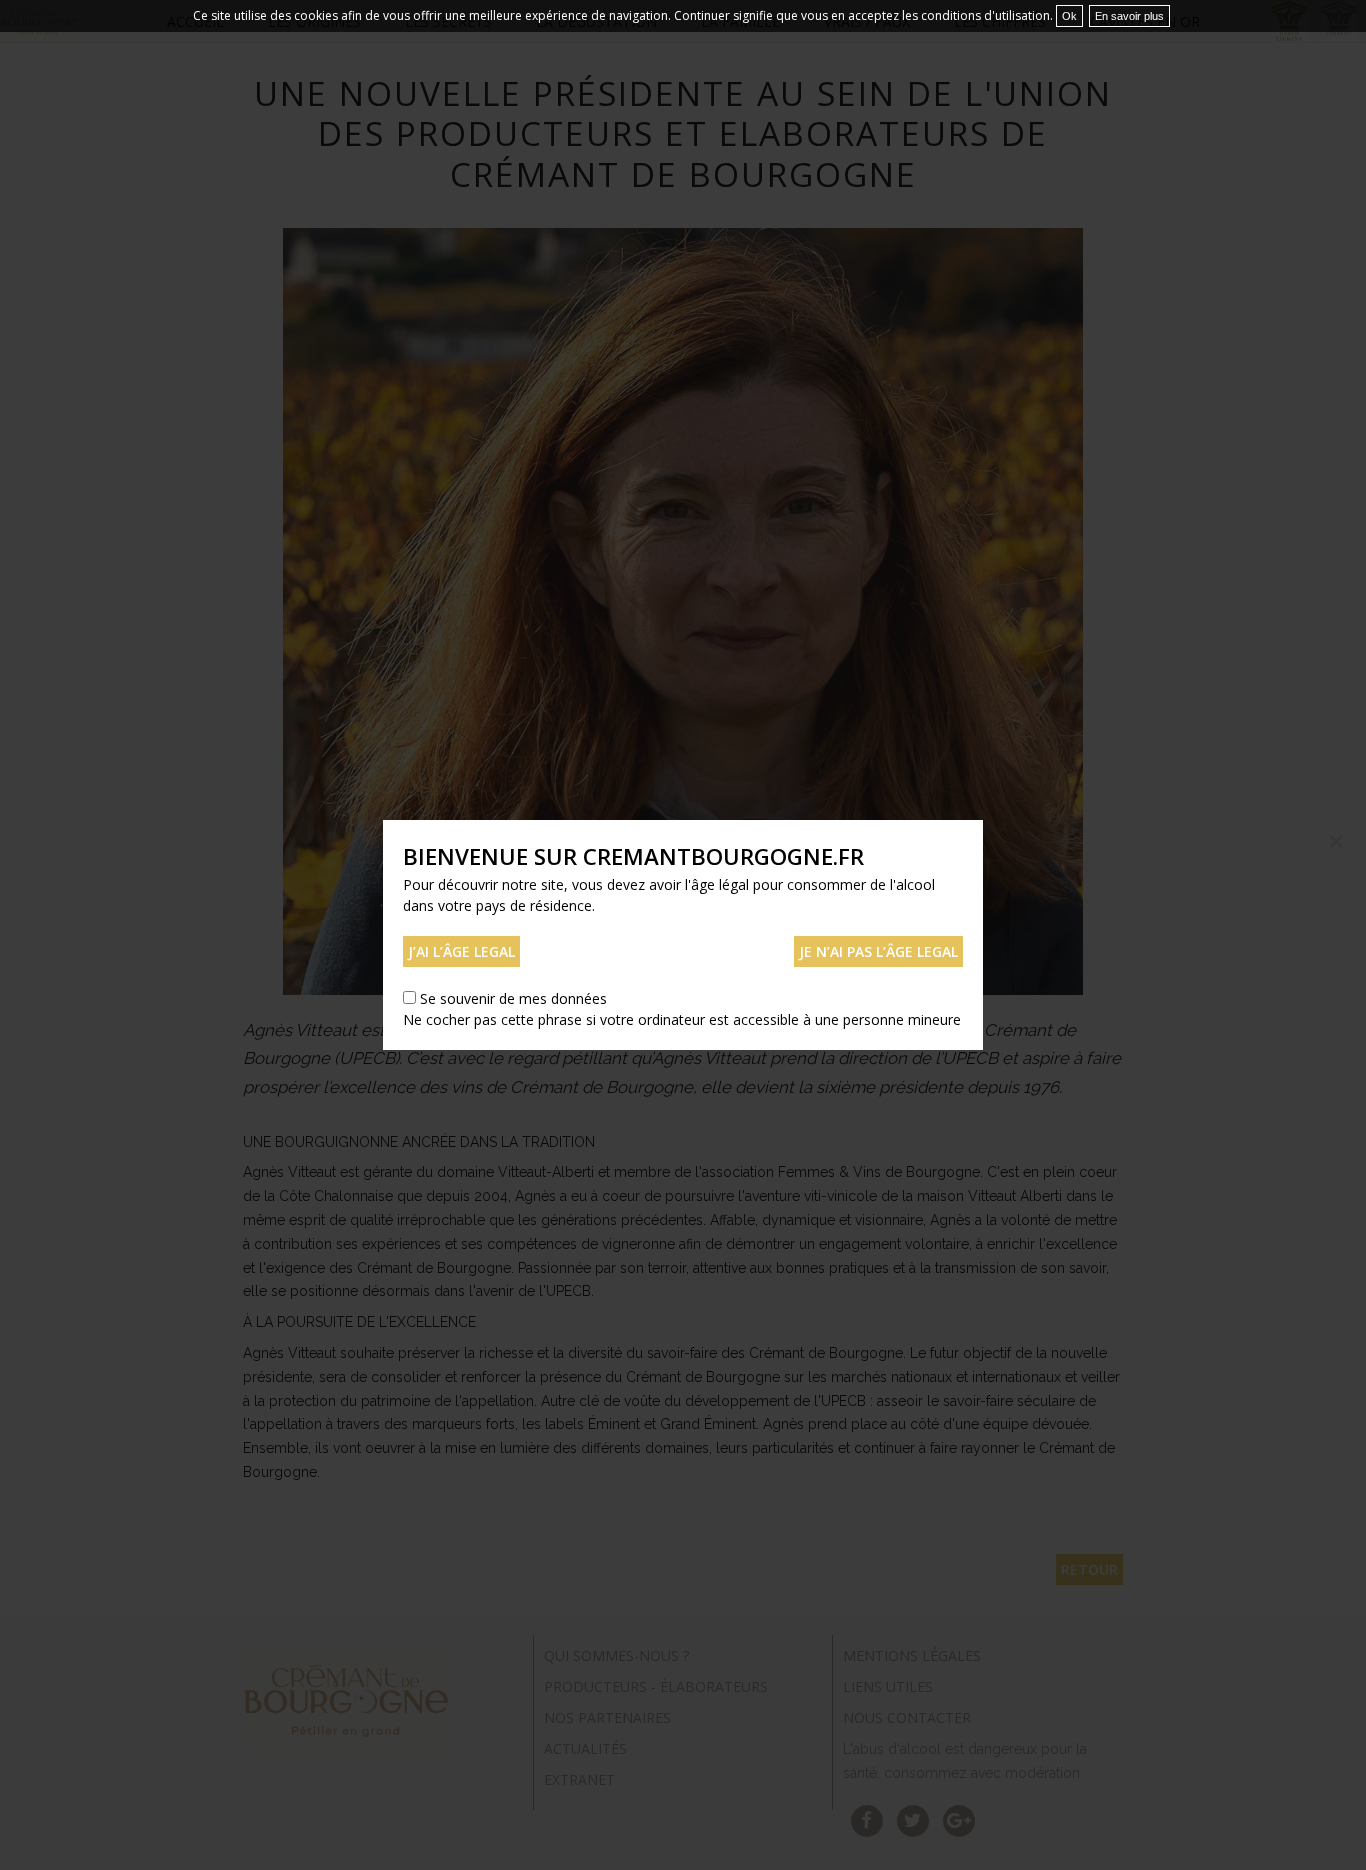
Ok (1069, 16)
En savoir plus (1129, 16)
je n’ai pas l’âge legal (878, 951)
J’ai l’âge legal (461, 951)
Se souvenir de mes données (513, 998)
